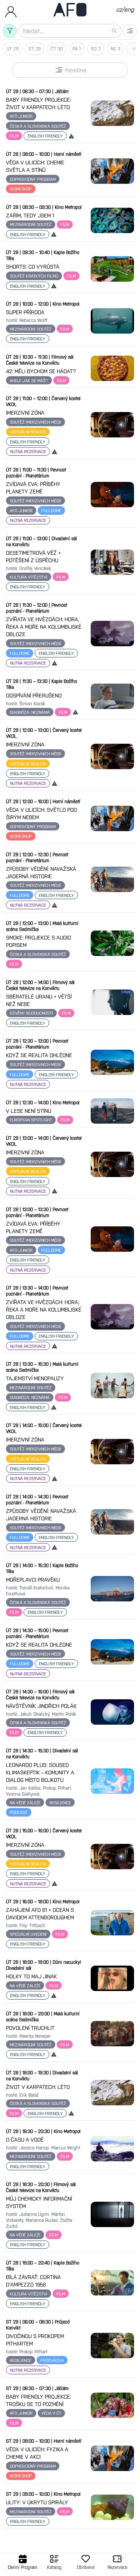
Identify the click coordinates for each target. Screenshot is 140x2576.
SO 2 (96, 49)
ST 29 (35, 49)
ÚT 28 (13, 49)
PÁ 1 (77, 49)
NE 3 (115, 49)
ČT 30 (57, 49)
